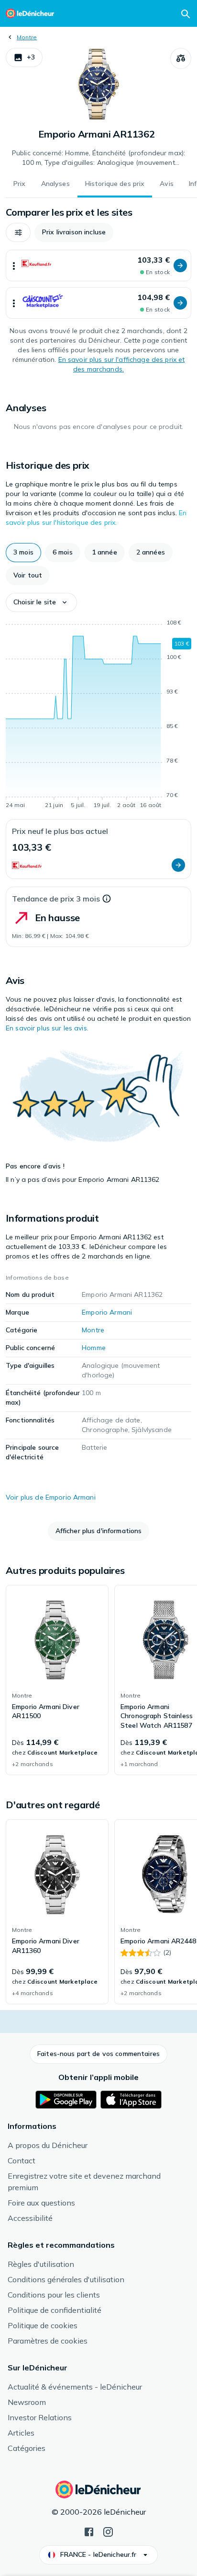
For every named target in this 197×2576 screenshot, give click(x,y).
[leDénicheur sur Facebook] (89, 2531)
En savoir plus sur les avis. (47, 1028)
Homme (94, 1348)
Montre (27, 37)
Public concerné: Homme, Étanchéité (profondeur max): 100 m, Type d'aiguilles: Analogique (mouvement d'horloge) (98, 158)
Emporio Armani (107, 1312)
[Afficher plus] (14, 266)
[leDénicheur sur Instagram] (108, 2531)
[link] (57, 1680)
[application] (98, 716)
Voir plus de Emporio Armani (51, 1497)
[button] (24, 58)
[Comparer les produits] (181, 58)
